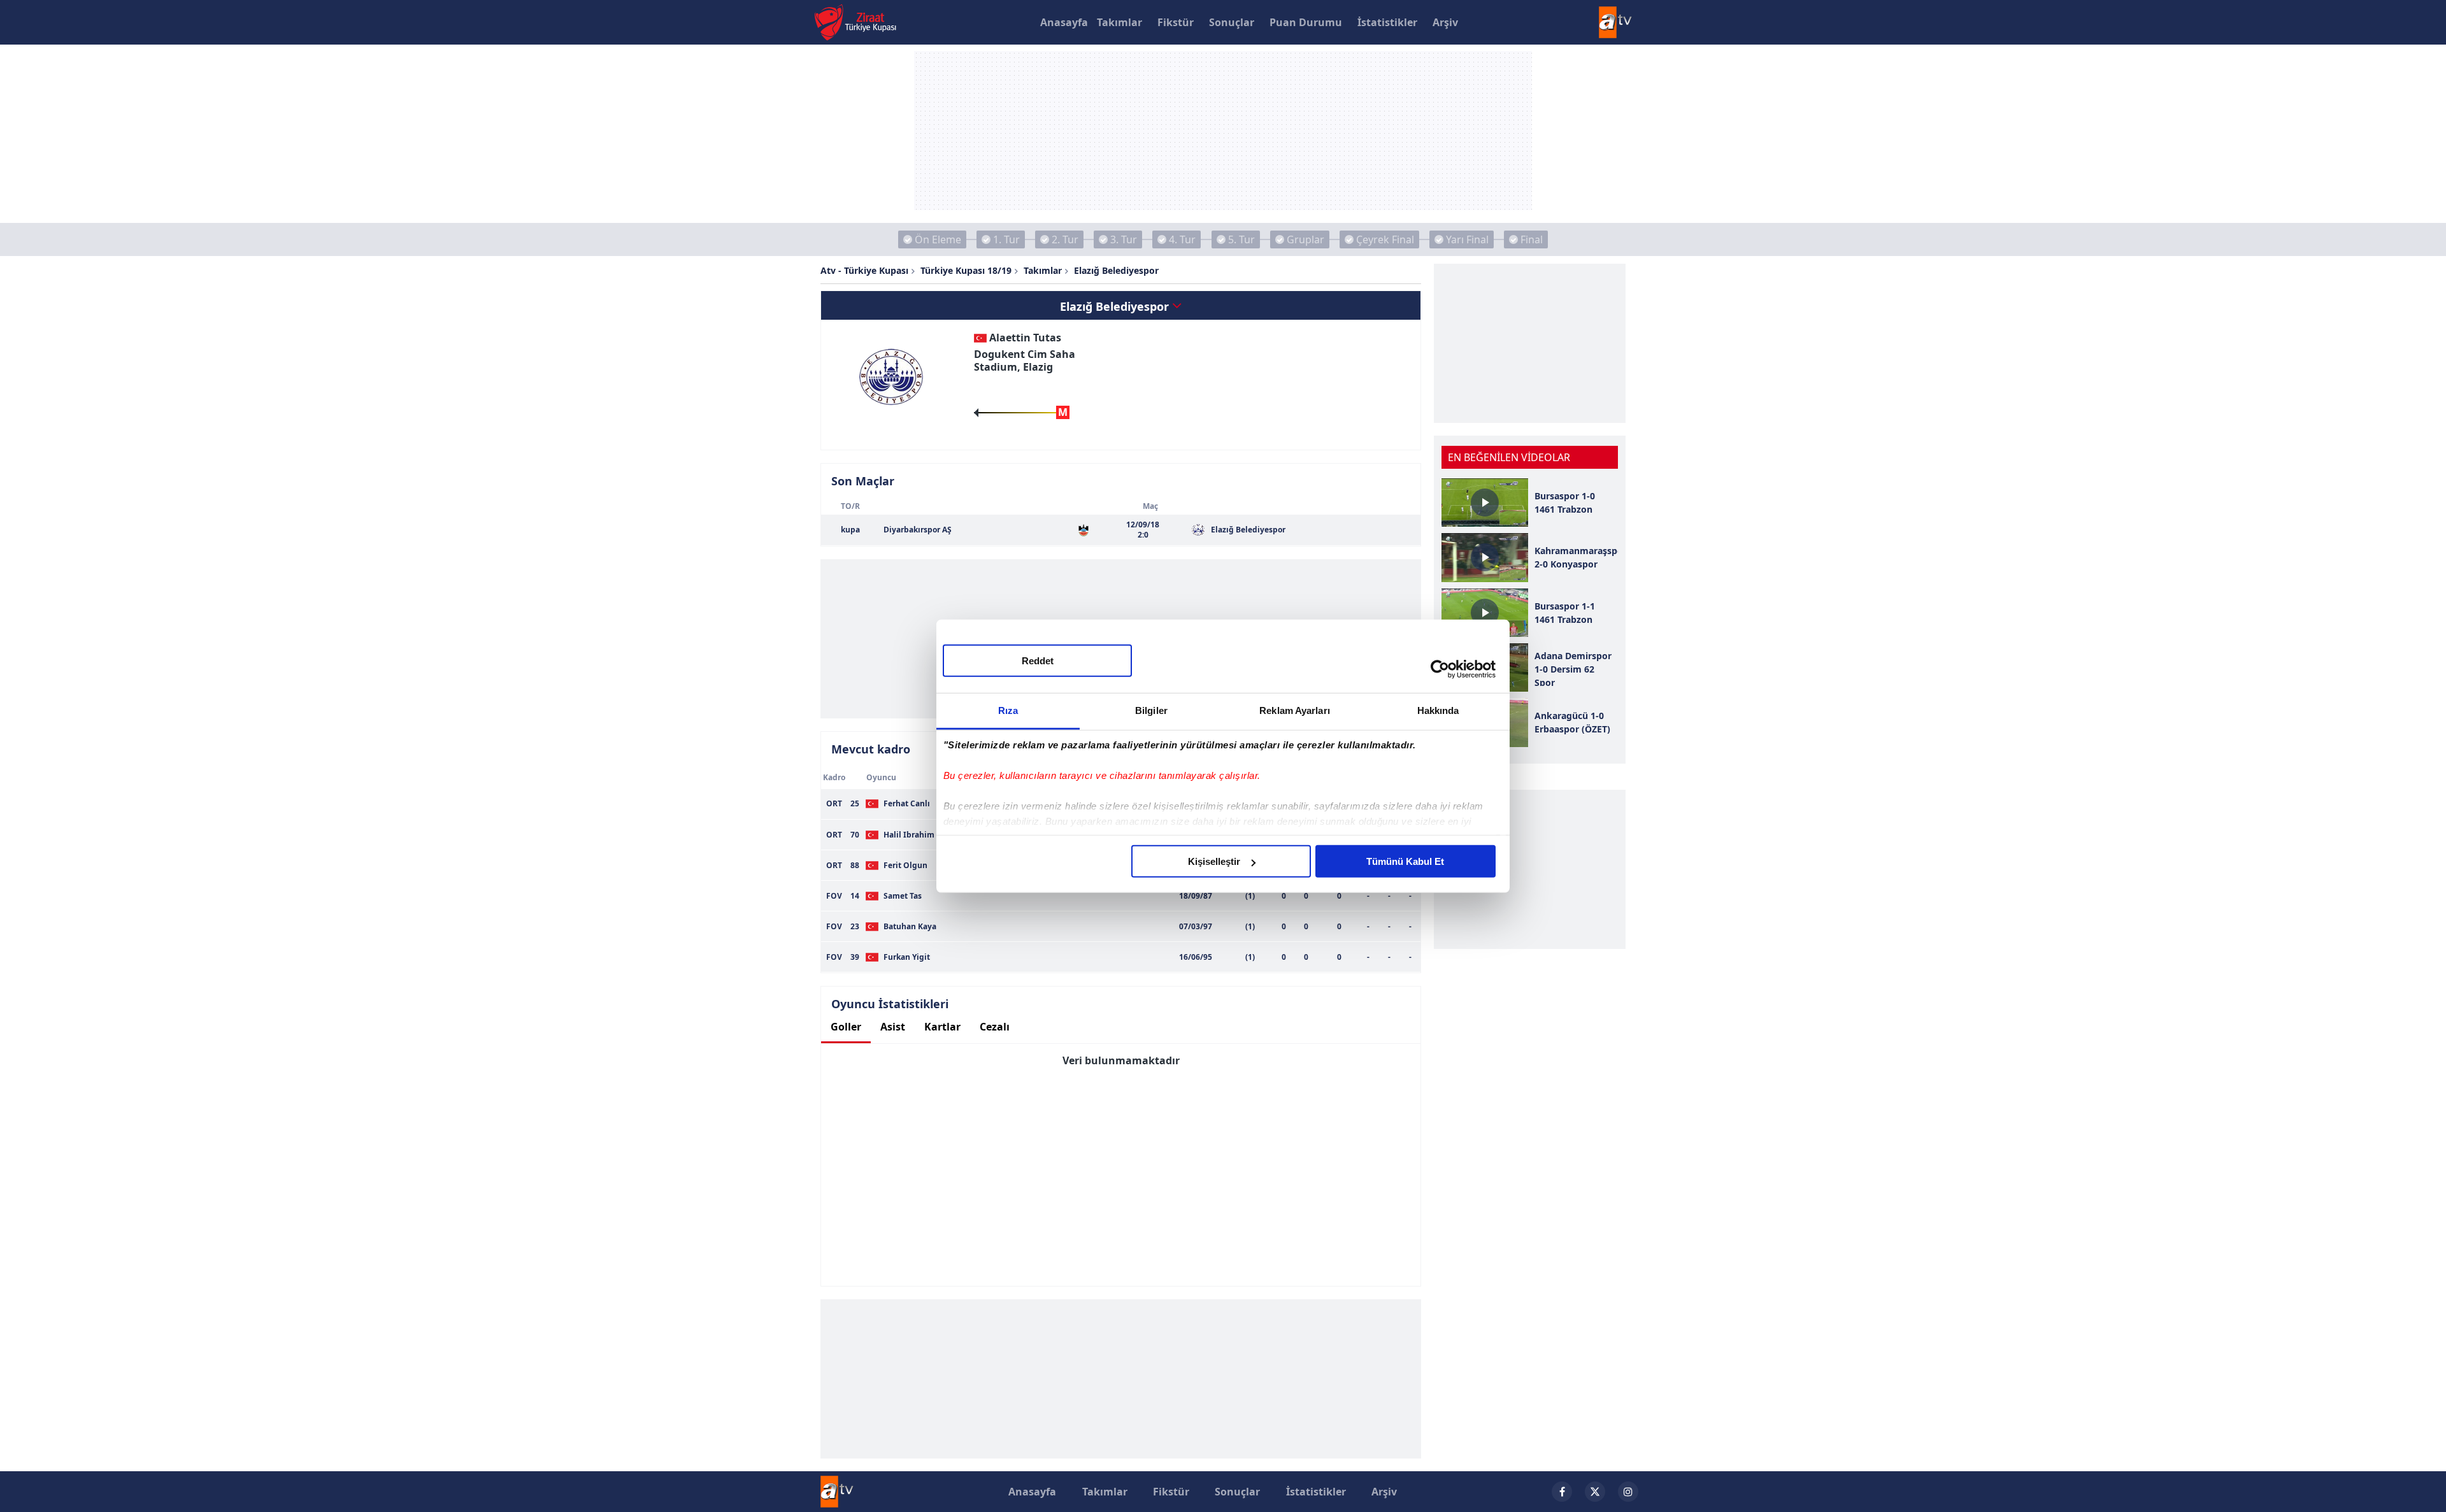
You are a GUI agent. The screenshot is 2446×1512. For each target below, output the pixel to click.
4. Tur (1182, 239)
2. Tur (1065, 239)
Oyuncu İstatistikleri (890, 1004)
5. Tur (1241, 239)
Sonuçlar (1232, 22)
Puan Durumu (1306, 22)
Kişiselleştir (1214, 861)
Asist (893, 1027)
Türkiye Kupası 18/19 (966, 270)
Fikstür (1176, 22)
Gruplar (1305, 239)
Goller (846, 1027)
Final (1532, 239)
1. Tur (1006, 239)
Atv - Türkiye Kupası (864, 270)
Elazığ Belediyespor (1116, 270)
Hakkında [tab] (1438, 710)
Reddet (1038, 661)
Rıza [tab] (1008, 710)
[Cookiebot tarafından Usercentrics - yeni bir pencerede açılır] (1440, 669)
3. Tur (1124, 239)
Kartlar (942, 1027)
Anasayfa (1064, 22)
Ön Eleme (938, 239)
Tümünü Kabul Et (1405, 861)
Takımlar (1119, 22)
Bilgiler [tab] (1151, 710)
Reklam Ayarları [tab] (1295, 710)
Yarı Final (1467, 239)
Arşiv (1445, 22)
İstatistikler (1387, 22)
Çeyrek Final (1385, 239)
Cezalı (995, 1027)
